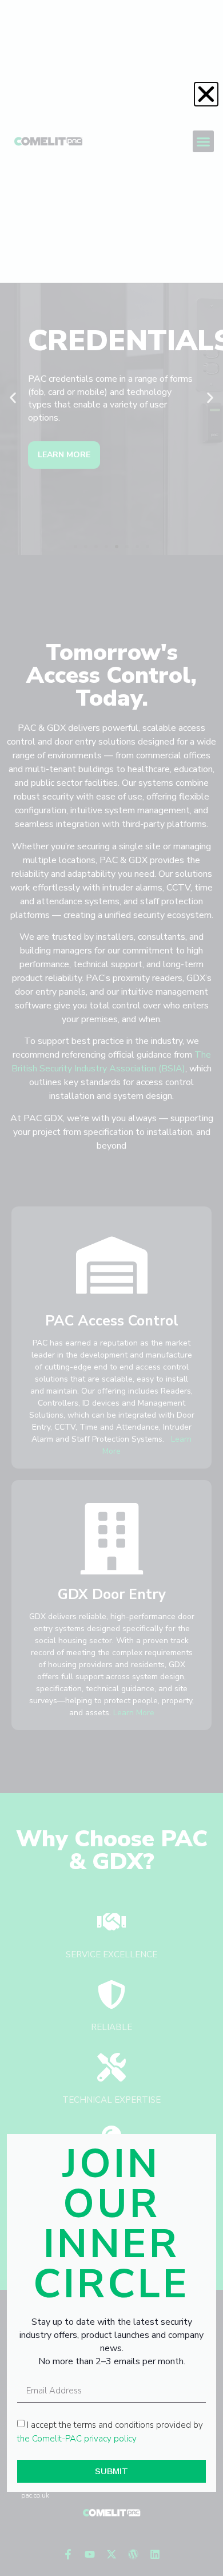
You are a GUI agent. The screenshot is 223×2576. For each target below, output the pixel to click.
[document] (111, 1288)
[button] (206, 94)
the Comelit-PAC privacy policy (77, 2438)
